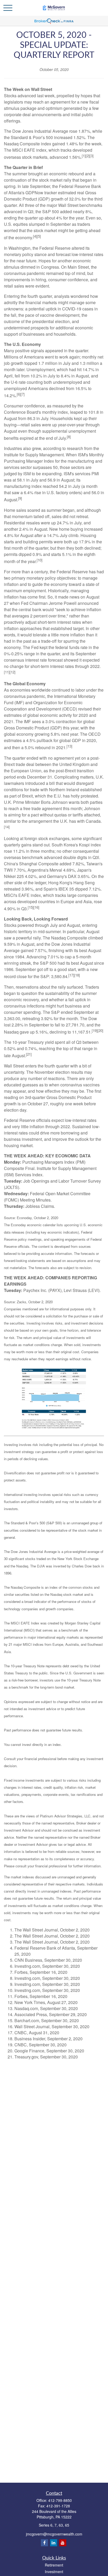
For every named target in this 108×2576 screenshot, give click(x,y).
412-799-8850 (60, 2500)
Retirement (54, 2565)
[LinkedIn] (54, 2543)
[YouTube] (63, 2543)
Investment (54, 2572)
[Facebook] (44, 2543)
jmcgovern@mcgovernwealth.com (54, 2534)
